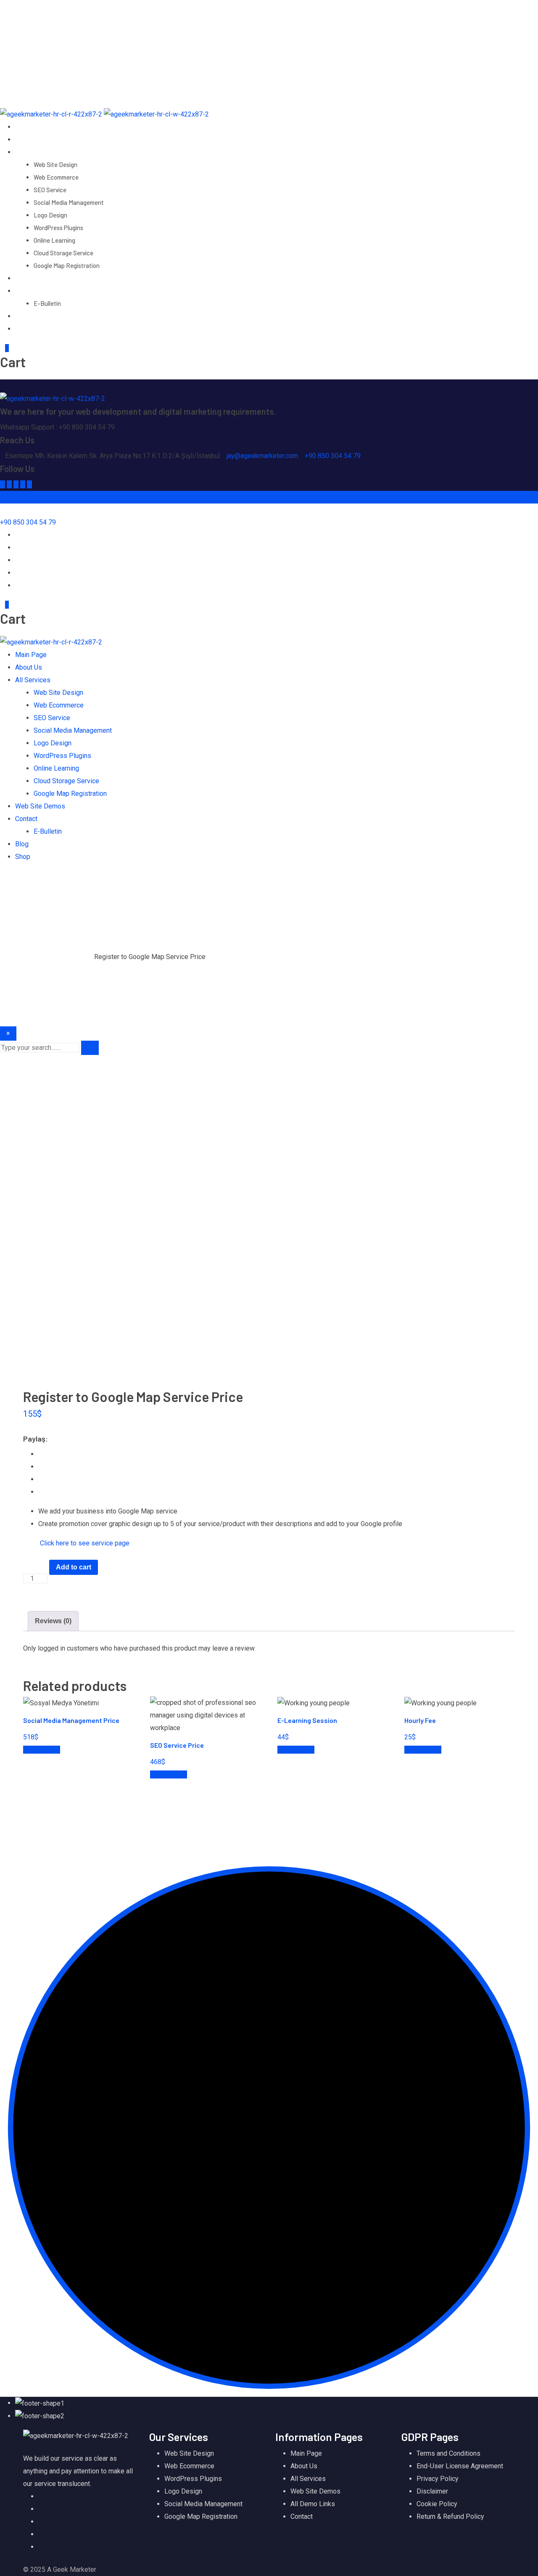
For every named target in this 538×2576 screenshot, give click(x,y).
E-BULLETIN (46, 31)
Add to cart (74, 1567)
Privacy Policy (438, 2479)
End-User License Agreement (460, 2466)
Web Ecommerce (56, 177)
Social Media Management (69, 202)
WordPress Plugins (58, 228)
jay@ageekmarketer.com (64, 19)
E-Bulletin (47, 303)
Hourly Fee (420, 1720)
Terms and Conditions (448, 2453)
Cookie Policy (437, 2504)
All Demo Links (313, 2504)
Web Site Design (55, 164)
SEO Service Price (177, 1745)
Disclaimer (432, 2491)
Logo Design (50, 215)
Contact (28, 290)
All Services (33, 152)
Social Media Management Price (71, 1720)
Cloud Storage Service (63, 253)
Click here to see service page (85, 1543)
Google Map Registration (67, 265)
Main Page (30, 126)
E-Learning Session (307, 1720)
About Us (29, 139)
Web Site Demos (40, 278)
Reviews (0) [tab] (53, 1621)
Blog (22, 316)
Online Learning (54, 240)
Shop (23, 328)
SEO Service (50, 190)
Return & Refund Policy (450, 2516)
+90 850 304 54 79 (333, 456)
